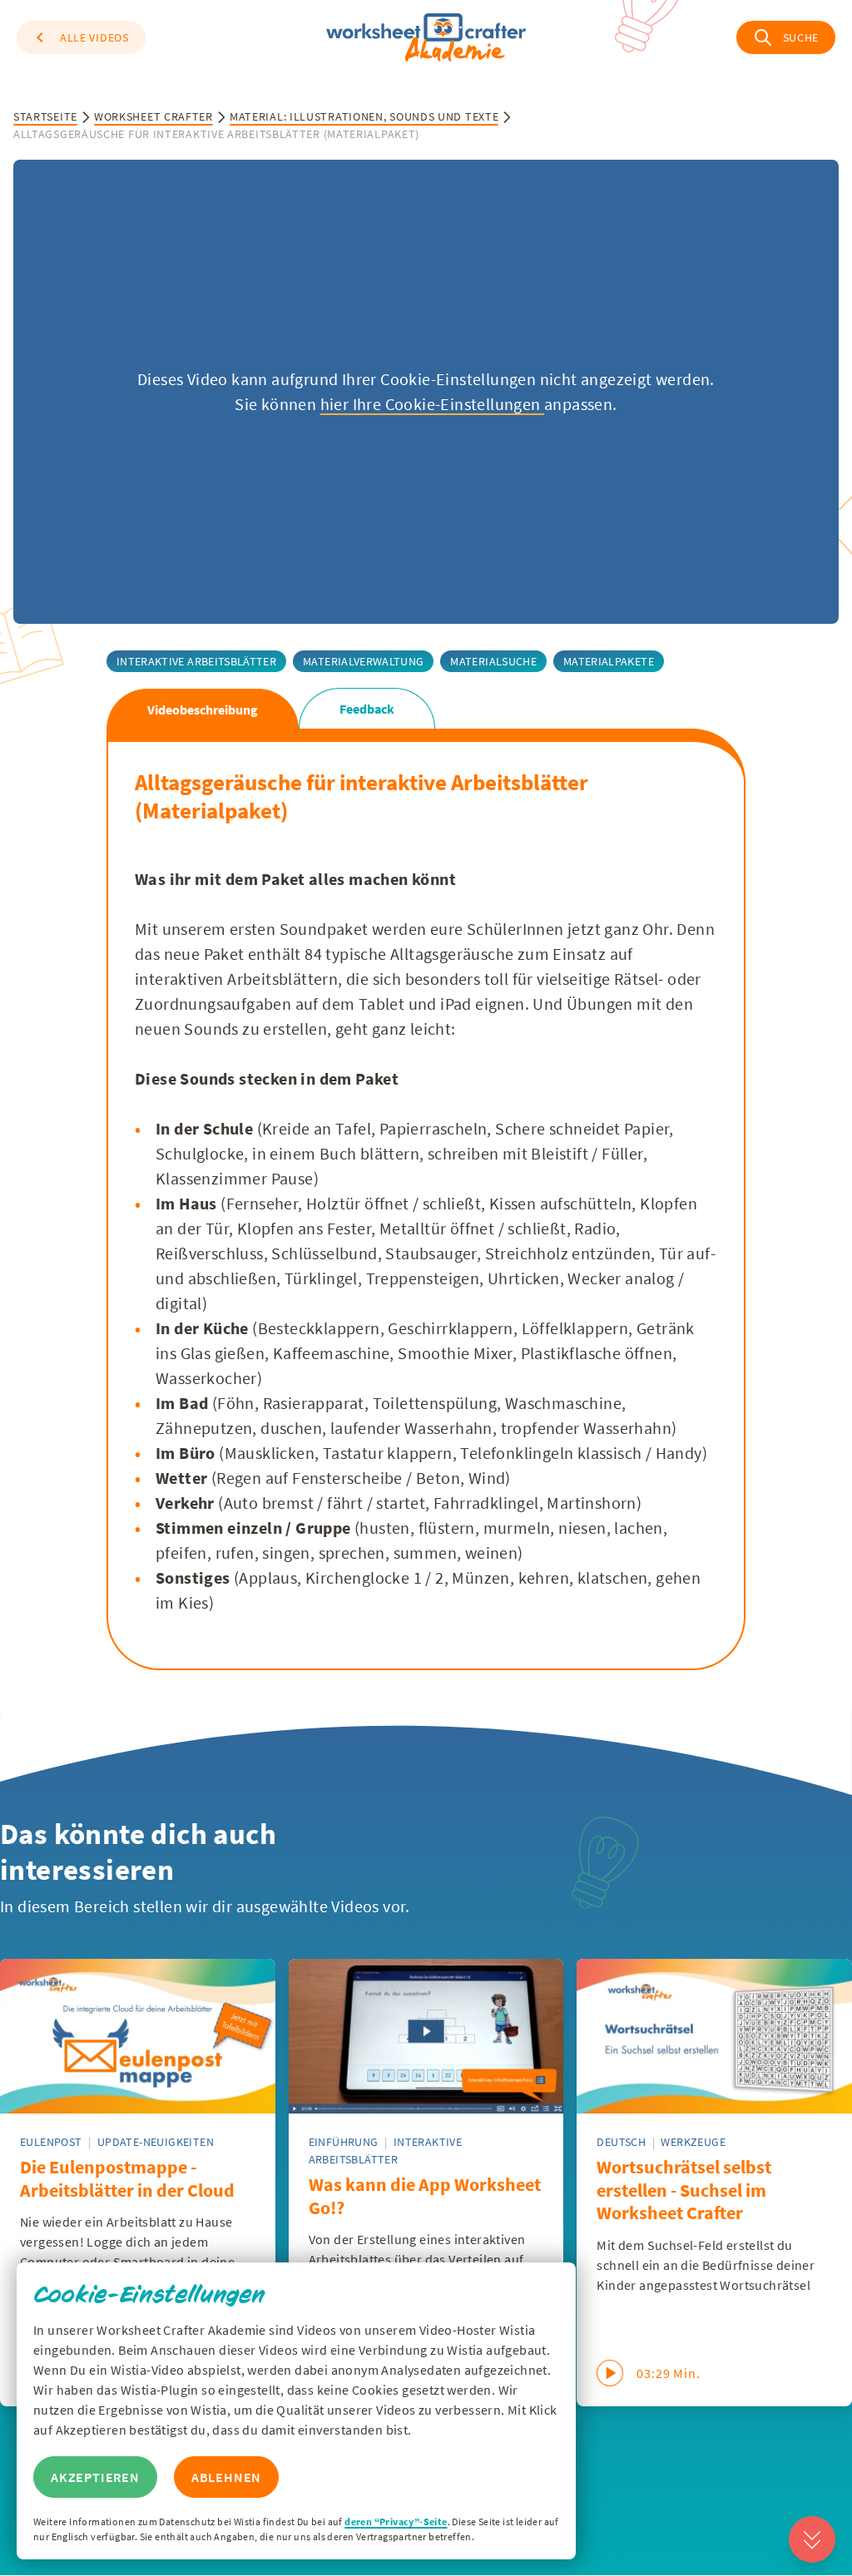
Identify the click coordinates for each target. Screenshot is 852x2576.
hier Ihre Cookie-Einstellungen (432, 404)
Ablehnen (226, 2477)
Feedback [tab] (367, 709)
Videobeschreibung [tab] (203, 710)
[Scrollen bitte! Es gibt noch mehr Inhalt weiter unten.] (812, 2539)
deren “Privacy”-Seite (396, 2522)
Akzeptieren (95, 2477)
